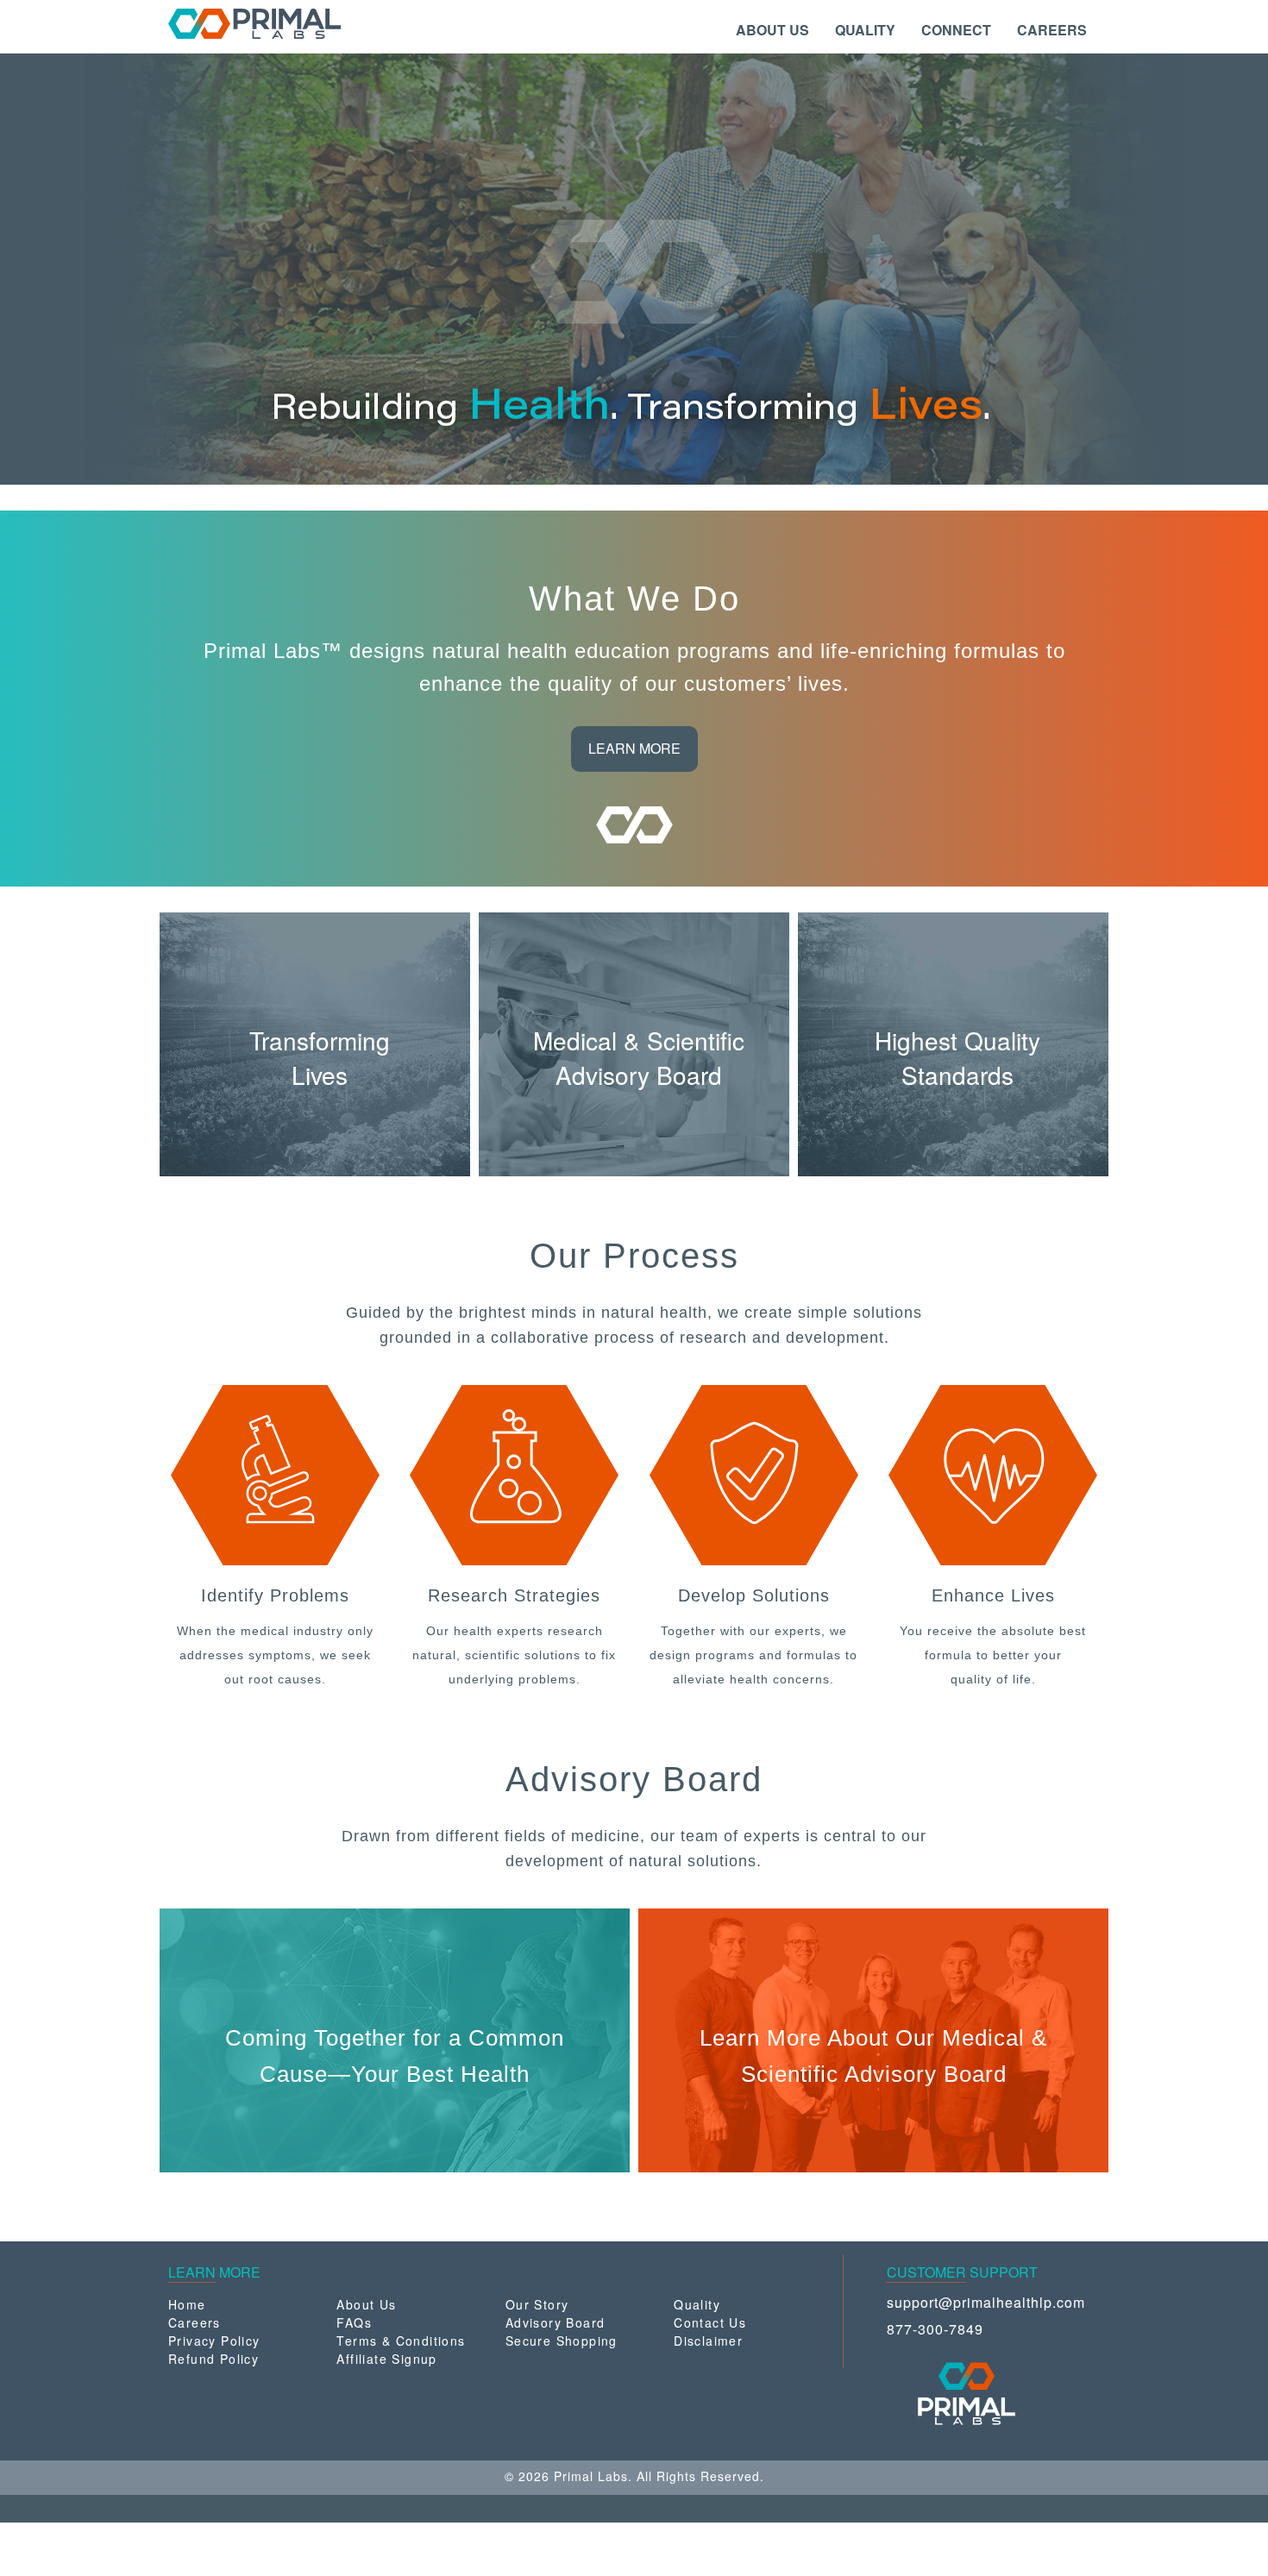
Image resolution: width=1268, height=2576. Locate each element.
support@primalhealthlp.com (986, 2302)
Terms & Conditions (401, 2341)
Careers (195, 2322)
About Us (366, 2304)
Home (187, 2304)
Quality (697, 2304)
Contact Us (710, 2322)
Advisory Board (556, 2322)
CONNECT (956, 30)
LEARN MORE (634, 748)
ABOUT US (772, 30)
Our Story (537, 2304)
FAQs (354, 2322)
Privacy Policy (214, 2341)
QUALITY (865, 30)
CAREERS (1052, 30)
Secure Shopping (562, 2341)
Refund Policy (213, 2359)
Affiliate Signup (386, 2359)
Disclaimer (708, 2341)
